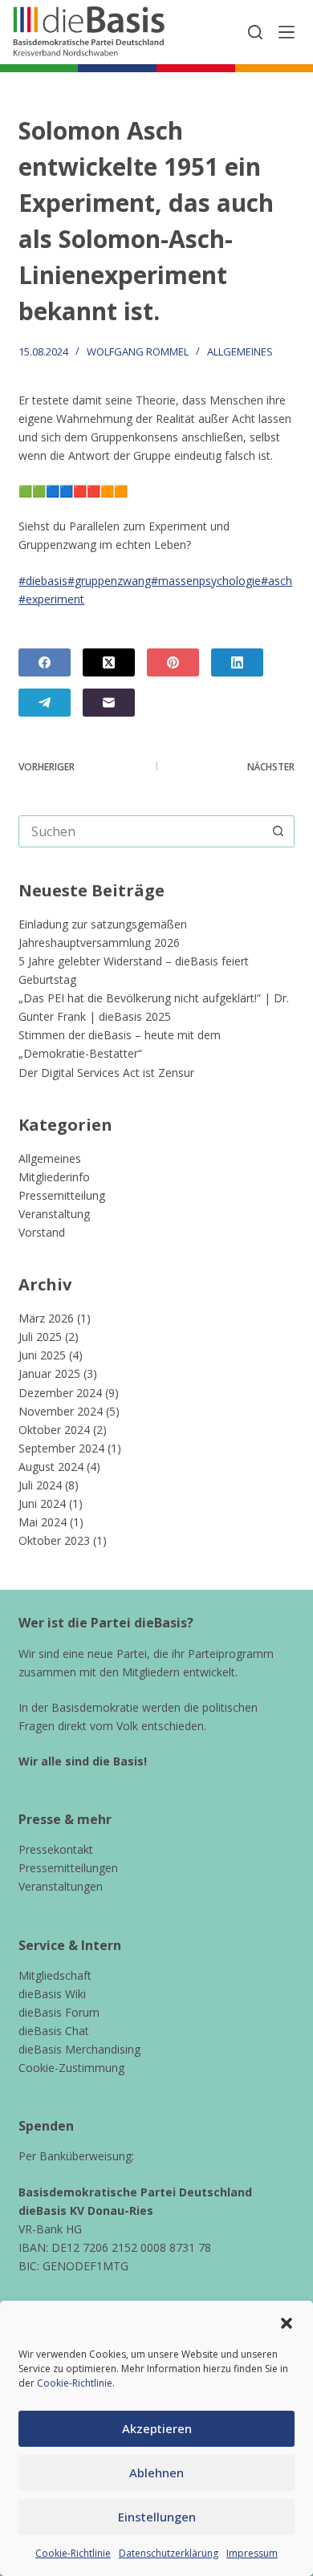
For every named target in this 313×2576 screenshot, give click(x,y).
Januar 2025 (49, 1373)
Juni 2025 (42, 1355)
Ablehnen (156, 2472)
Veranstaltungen (61, 1886)
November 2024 (61, 1411)
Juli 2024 (40, 1485)
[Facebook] (45, 662)
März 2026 (46, 1318)
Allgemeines (240, 351)
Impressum (252, 2553)
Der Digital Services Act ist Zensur (106, 1073)
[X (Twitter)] (109, 662)
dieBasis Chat (54, 2031)
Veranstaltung (54, 1214)
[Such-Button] (278, 831)
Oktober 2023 (54, 1540)
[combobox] (141, 831)
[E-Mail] (109, 703)
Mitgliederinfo (54, 1177)
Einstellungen (157, 2517)
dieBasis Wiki (52, 1994)
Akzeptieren (157, 2428)
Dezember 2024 (60, 1393)
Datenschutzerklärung (169, 2553)
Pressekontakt (56, 1849)
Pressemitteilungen (68, 1868)
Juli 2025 (40, 1337)
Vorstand (42, 1232)
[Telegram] (45, 703)
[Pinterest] (173, 662)
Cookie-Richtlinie (75, 2383)
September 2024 (61, 1448)
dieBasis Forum (59, 2012)
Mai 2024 (43, 1522)
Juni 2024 (42, 1503)
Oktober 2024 (54, 1430)
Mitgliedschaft (55, 1975)
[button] (287, 2323)
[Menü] (287, 32)
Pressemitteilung (62, 1195)
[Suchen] (255, 32)
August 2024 (51, 1467)
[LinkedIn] (237, 662)
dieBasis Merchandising (79, 2049)
